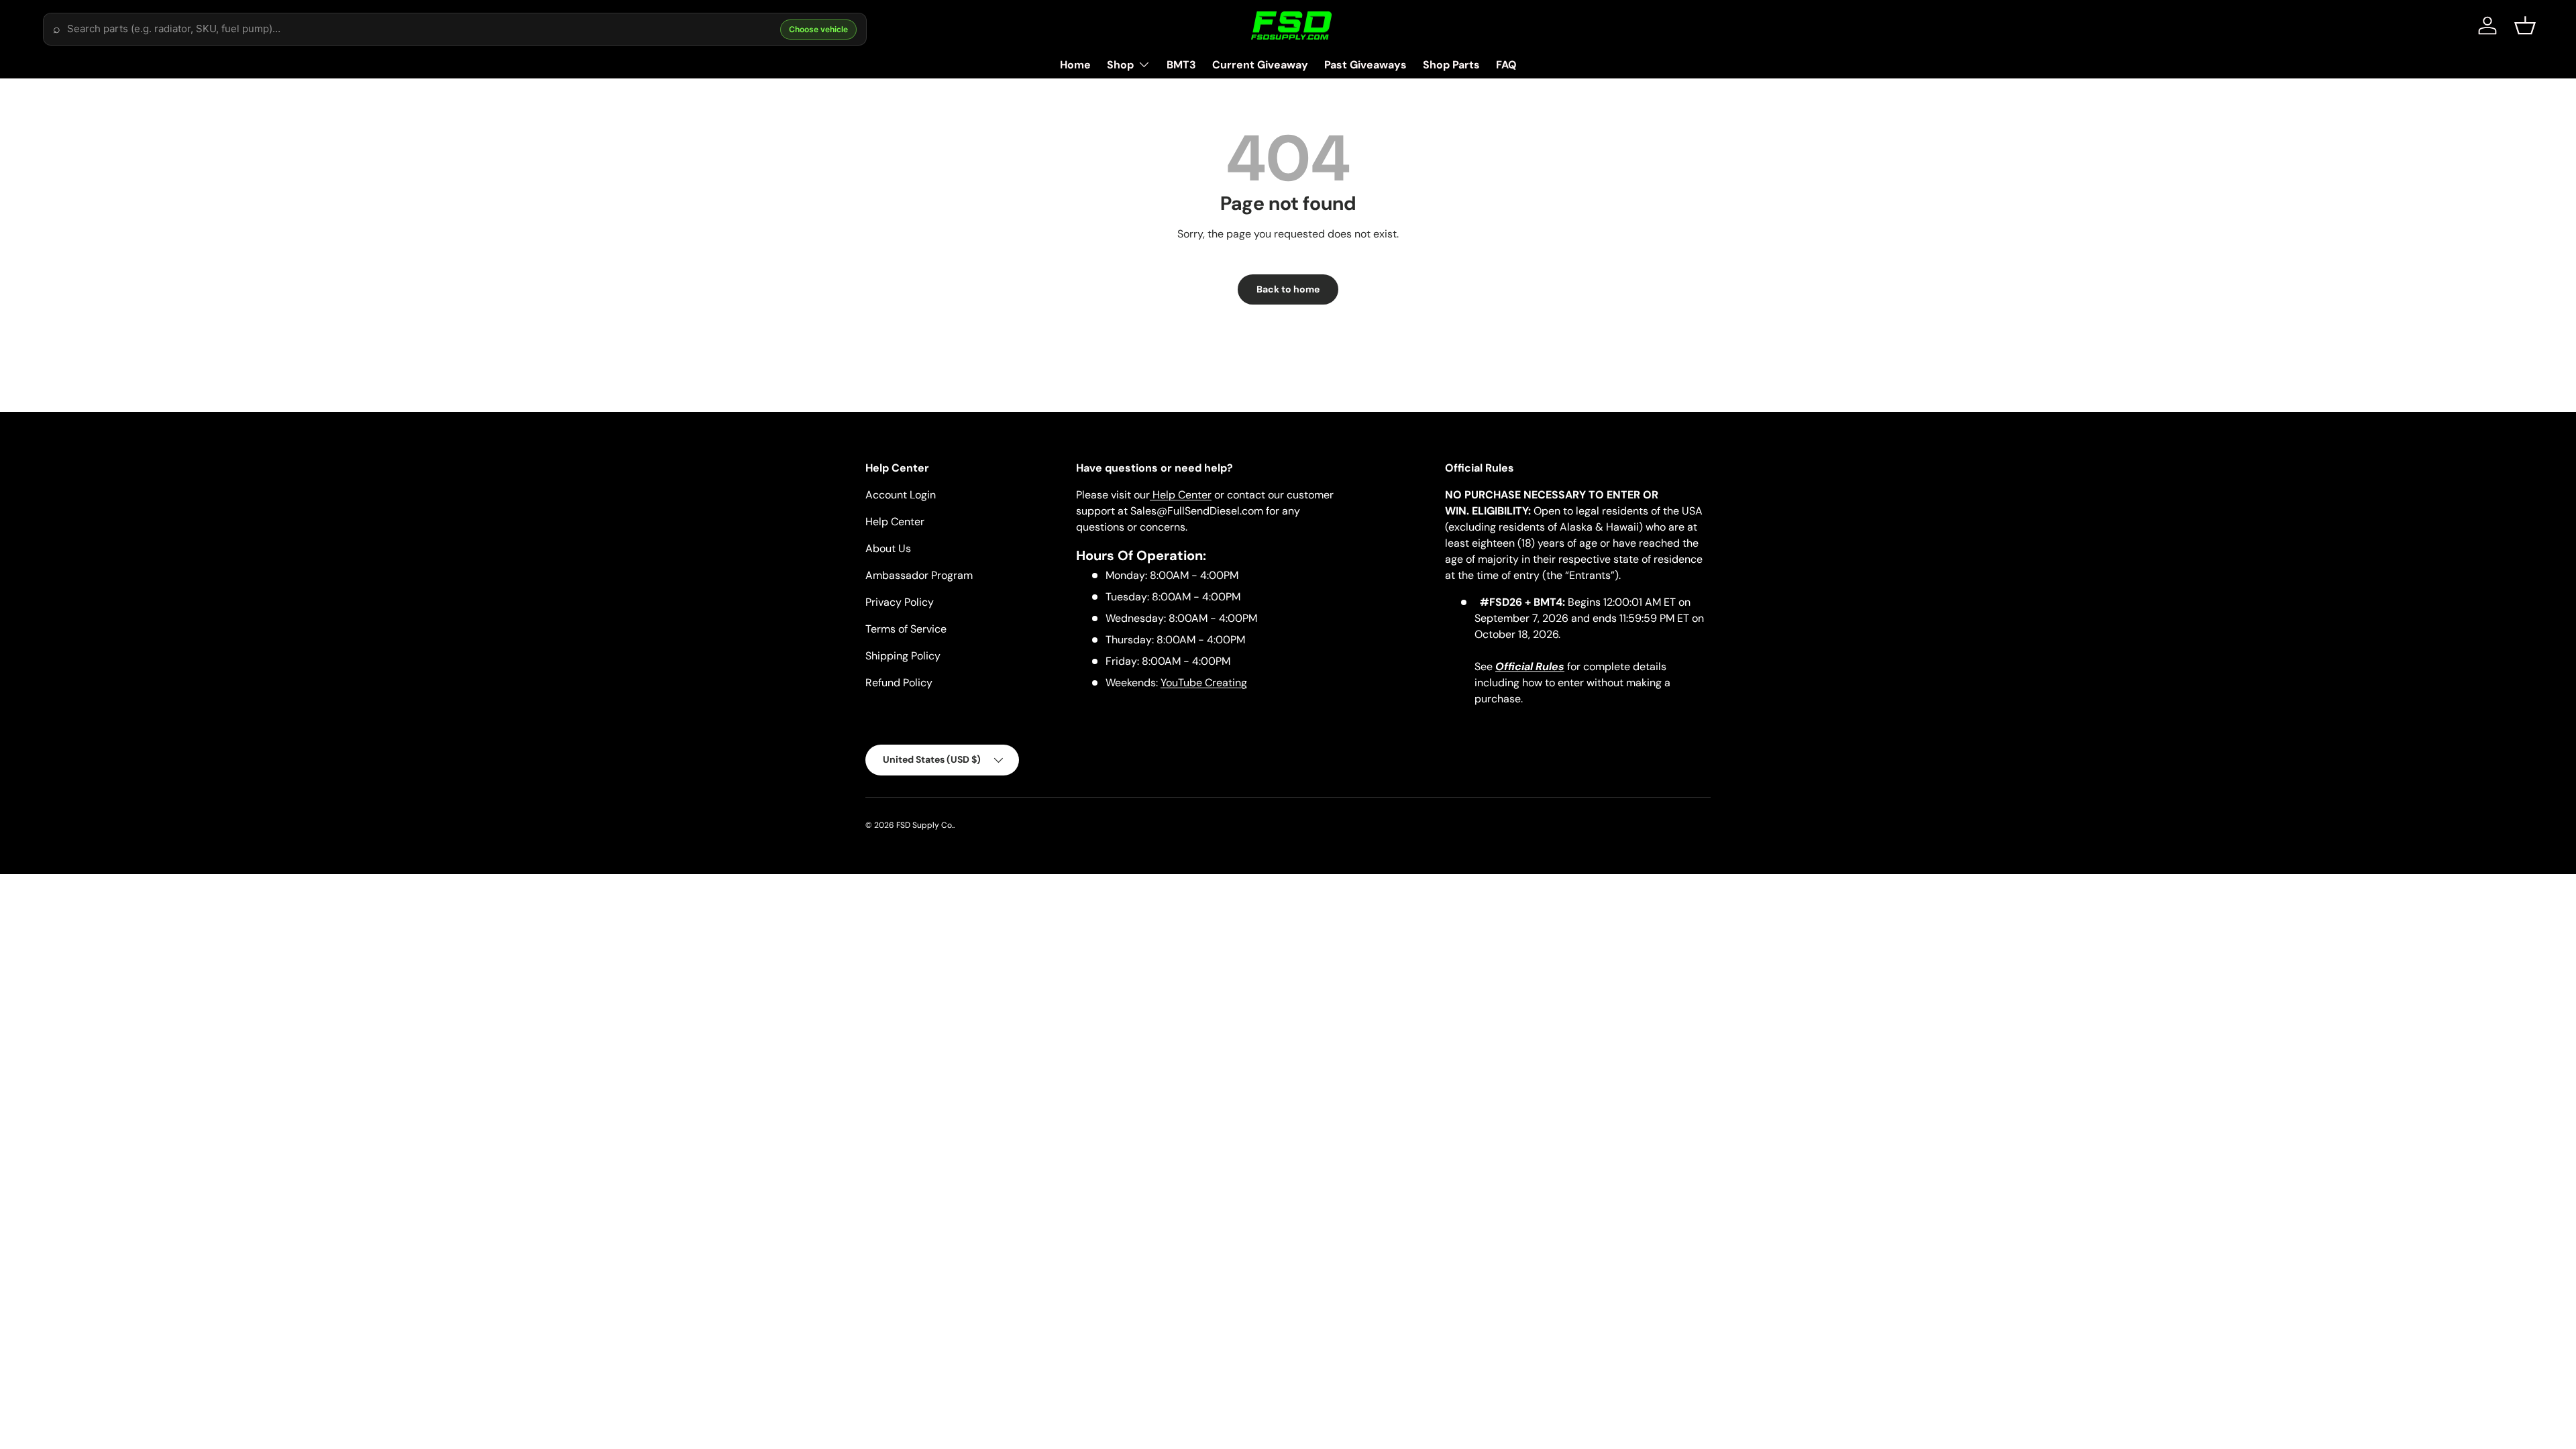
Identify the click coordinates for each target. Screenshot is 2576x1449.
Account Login (901, 495)
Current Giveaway (1260, 65)
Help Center (895, 522)
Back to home (1288, 289)
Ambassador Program (919, 575)
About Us (888, 548)
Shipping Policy (903, 656)
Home (1075, 65)
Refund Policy (899, 683)
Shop (1120, 65)
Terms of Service (906, 629)
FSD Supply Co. (925, 825)
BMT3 (1181, 65)
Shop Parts (1451, 65)
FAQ (1506, 65)
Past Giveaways (1365, 65)
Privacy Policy (900, 602)
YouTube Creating (1204, 683)
